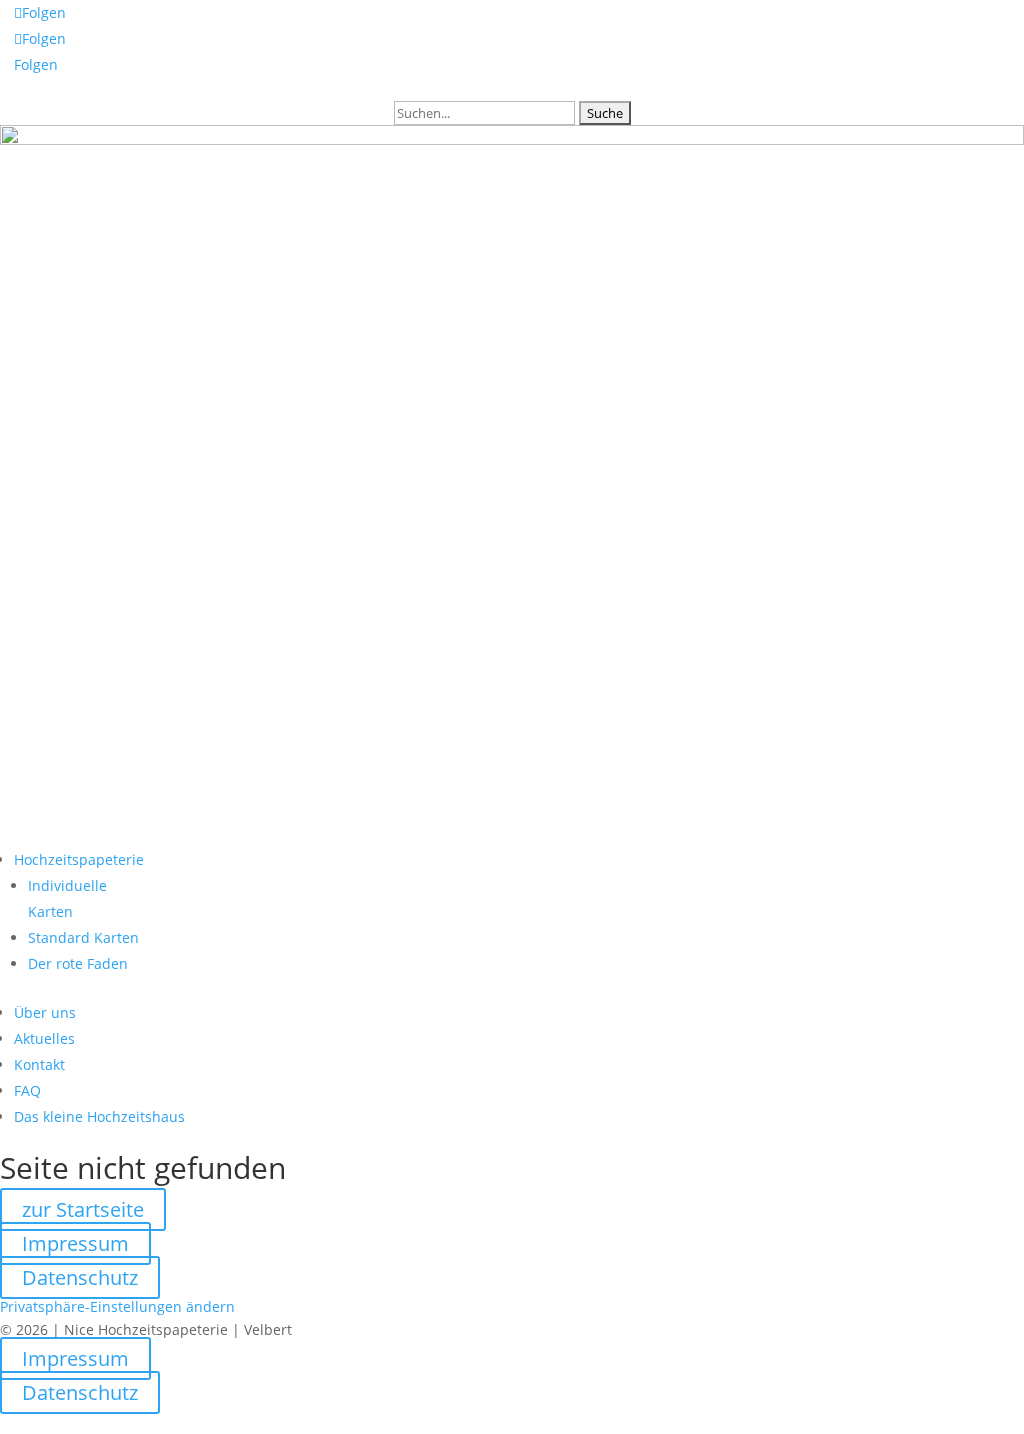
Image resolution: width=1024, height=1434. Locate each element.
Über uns (45, 1012)
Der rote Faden (78, 963)
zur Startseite (83, 1209)
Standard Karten (83, 937)
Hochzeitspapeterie (79, 859)
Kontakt (39, 1064)
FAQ (27, 1090)
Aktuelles (44, 1038)
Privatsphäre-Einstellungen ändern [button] (117, 1306)
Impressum (75, 1243)
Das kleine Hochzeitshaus (99, 1116)
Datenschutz (80, 1277)
